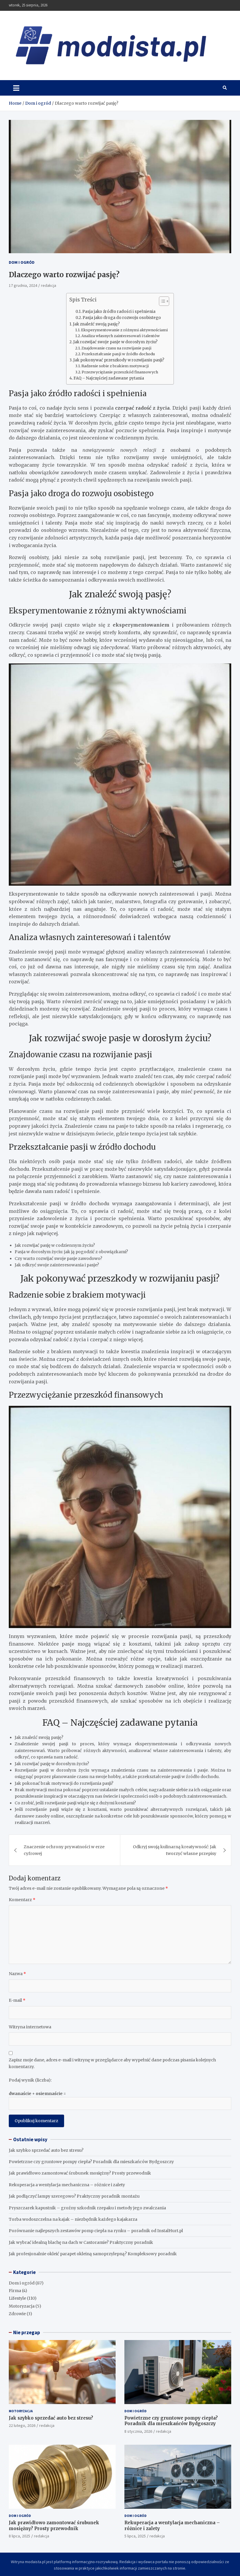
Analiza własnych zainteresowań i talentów (121, 336)
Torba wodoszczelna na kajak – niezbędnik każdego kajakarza (73, 2219)
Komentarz (22, 1900)
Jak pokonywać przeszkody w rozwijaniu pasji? (119, 360)
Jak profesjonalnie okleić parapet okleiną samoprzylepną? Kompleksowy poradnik (93, 2254)
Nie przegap (27, 2332)
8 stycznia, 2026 (138, 2431)
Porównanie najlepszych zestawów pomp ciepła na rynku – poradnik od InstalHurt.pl (96, 2231)
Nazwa (17, 1974)
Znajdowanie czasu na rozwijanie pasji (116, 348)
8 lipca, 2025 (19, 2536)
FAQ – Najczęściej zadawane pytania (109, 378)
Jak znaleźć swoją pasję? (96, 324)
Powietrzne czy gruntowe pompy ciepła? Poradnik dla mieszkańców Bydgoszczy (91, 2162)
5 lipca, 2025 (135, 2536)
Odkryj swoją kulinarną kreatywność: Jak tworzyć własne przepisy (175, 1850)
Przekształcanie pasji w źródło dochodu (118, 354)
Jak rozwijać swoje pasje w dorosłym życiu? (115, 342)
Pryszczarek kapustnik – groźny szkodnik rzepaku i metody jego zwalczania (87, 2208)
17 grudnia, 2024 (23, 285)
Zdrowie (17, 2314)
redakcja (49, 285)
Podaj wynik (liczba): (30, 2080)
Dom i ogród (22, 262)
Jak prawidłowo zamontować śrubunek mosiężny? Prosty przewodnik (80, 2173)
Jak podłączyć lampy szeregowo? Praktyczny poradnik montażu (74, 2196)
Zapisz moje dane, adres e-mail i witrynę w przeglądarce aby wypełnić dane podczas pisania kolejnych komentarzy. (112, 2063)
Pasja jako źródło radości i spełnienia (119, 312)
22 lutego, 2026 (22, 2425)
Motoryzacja (22, 2306)
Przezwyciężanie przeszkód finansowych (120, 372)
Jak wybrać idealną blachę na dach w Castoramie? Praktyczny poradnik (81, 2242)
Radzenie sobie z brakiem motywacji (115, 366)
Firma (15, 2291)
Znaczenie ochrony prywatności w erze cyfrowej (64, 1850)
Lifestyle (17, 2298)
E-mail (17, 2000)
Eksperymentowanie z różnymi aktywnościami (124, 330)
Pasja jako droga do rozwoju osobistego (122, 318)
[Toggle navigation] (16, 88)
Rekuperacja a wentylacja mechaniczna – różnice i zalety (67, 2185)
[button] (161, 302)
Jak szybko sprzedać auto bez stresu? (46, 2150)
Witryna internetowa (30, 2027)
